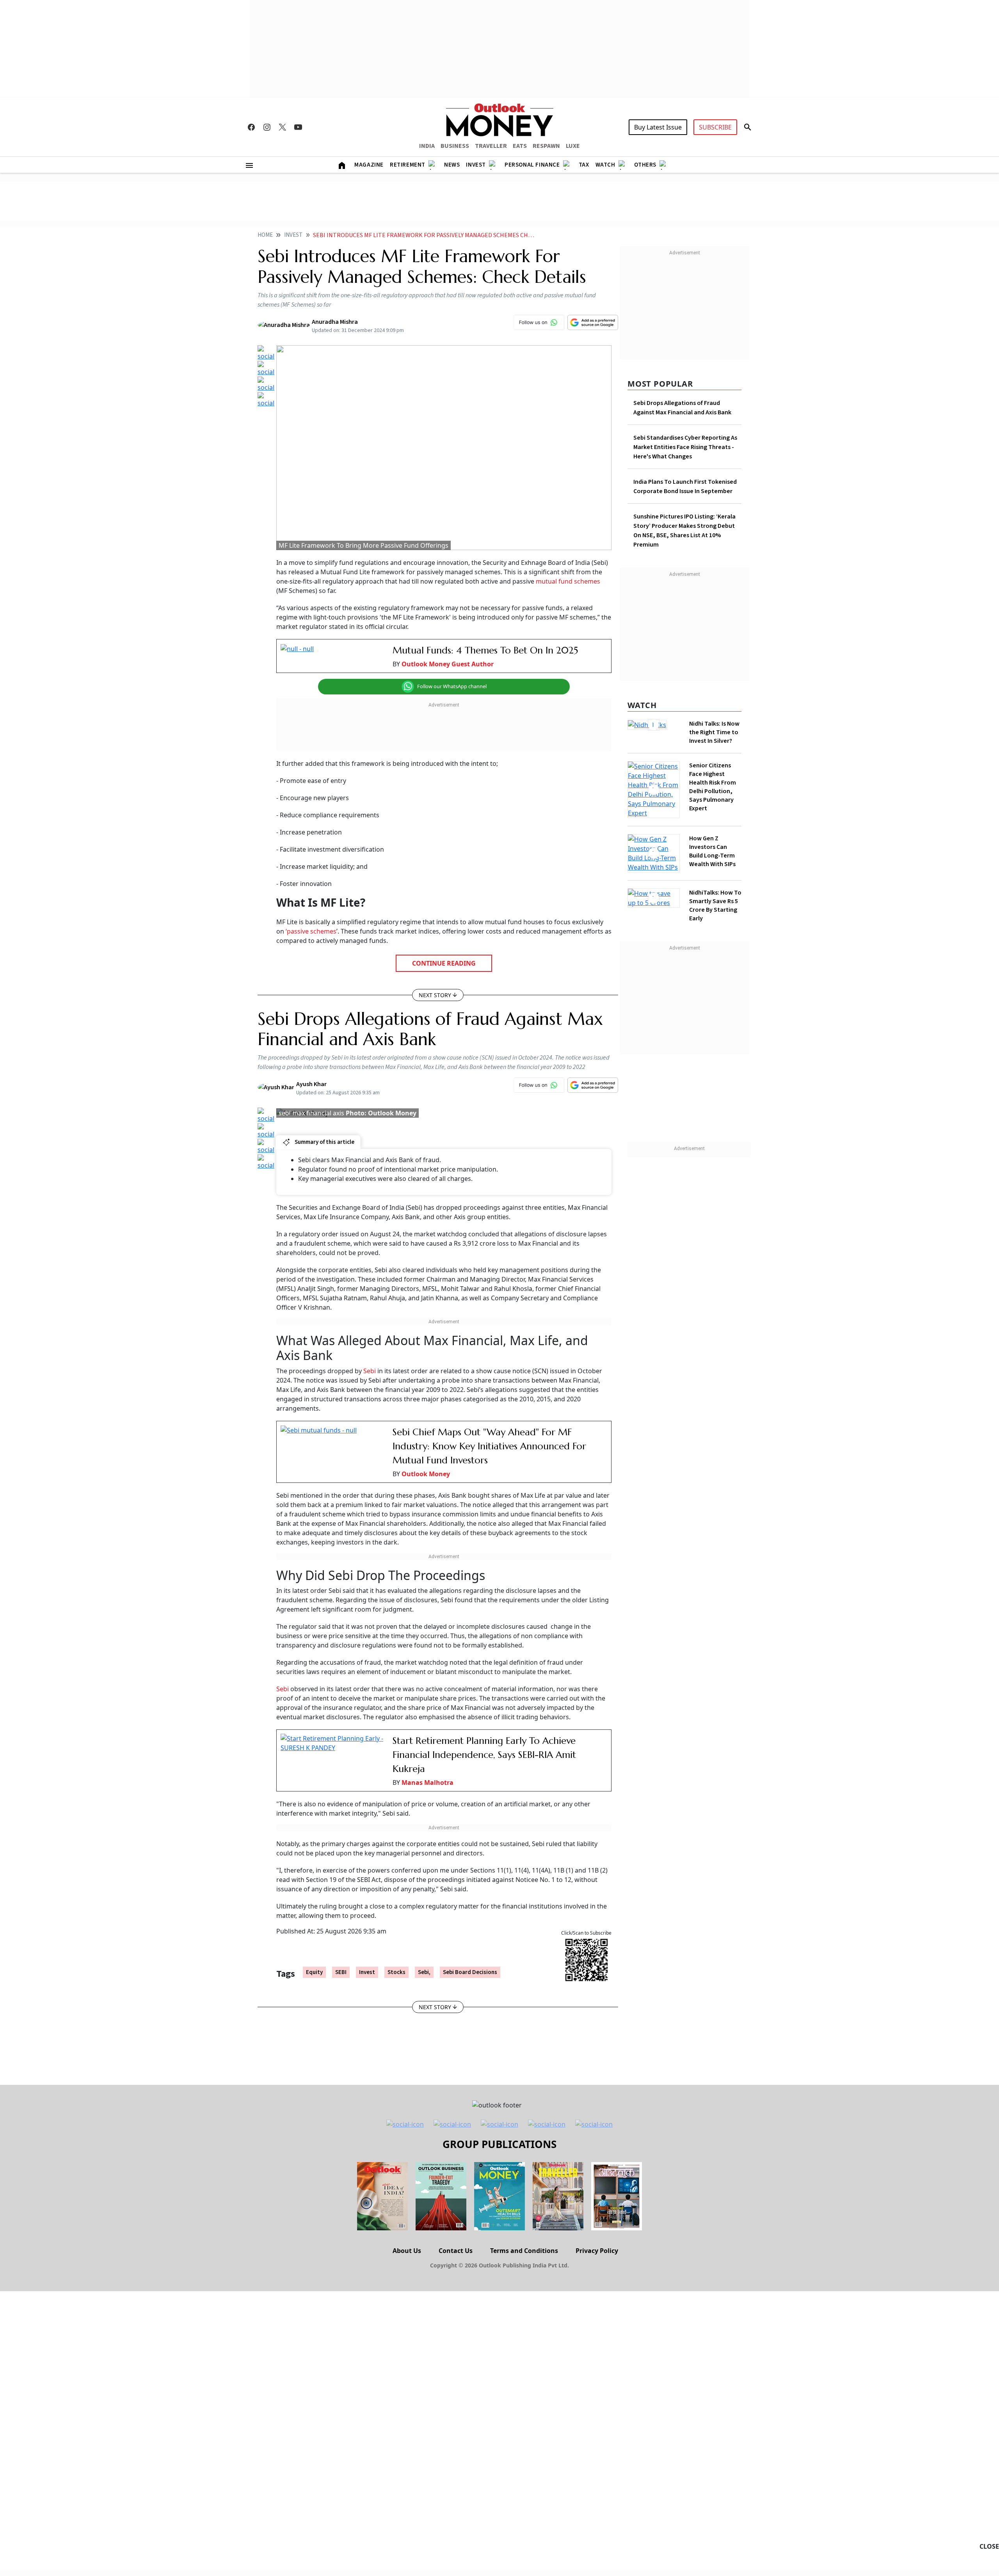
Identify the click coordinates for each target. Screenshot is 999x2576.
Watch (605, 165)
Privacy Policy (597, 2251)
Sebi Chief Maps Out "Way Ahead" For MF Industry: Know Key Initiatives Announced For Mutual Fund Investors (489, 1446)
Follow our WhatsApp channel (452, 686)
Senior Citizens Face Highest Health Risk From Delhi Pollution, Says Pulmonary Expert (713, 787)
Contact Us (456, 2251)
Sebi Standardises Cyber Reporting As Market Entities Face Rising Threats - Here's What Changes (685, 447)
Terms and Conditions (524, 2251)
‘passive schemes (311, 931)
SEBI (341, 1972)
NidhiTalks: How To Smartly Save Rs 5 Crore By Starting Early (715, 896)
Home (265, 235)
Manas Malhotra (428, 1782)
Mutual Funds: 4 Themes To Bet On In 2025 (485, 650)
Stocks (396, 1972)
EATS (520, 146)
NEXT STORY (435, 995)
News (452, 165)
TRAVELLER (491, 146)
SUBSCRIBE (715, 127)
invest (367, 1972)
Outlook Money (426, 1474)
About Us (407, 2251)
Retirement (408, 165)
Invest (476, 165)
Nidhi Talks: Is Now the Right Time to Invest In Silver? (714, 732)
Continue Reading (444, 963)
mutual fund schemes (568, 581)
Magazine (369, 165)
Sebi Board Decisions (470, 1972)
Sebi (370, 1371)
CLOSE (989, 2546)
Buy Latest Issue (658, 127)
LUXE (573, 146)
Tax (584, 165)
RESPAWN (546, 146)
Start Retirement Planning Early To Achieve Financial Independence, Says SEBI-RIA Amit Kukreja (484, 1755)
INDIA (427, 146)
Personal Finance (532, 165)
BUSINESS (455, 146)
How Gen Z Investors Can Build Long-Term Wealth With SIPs (712, 846)
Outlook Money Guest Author (448, 664)
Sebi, (424, 1972)
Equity (314, 1972)
